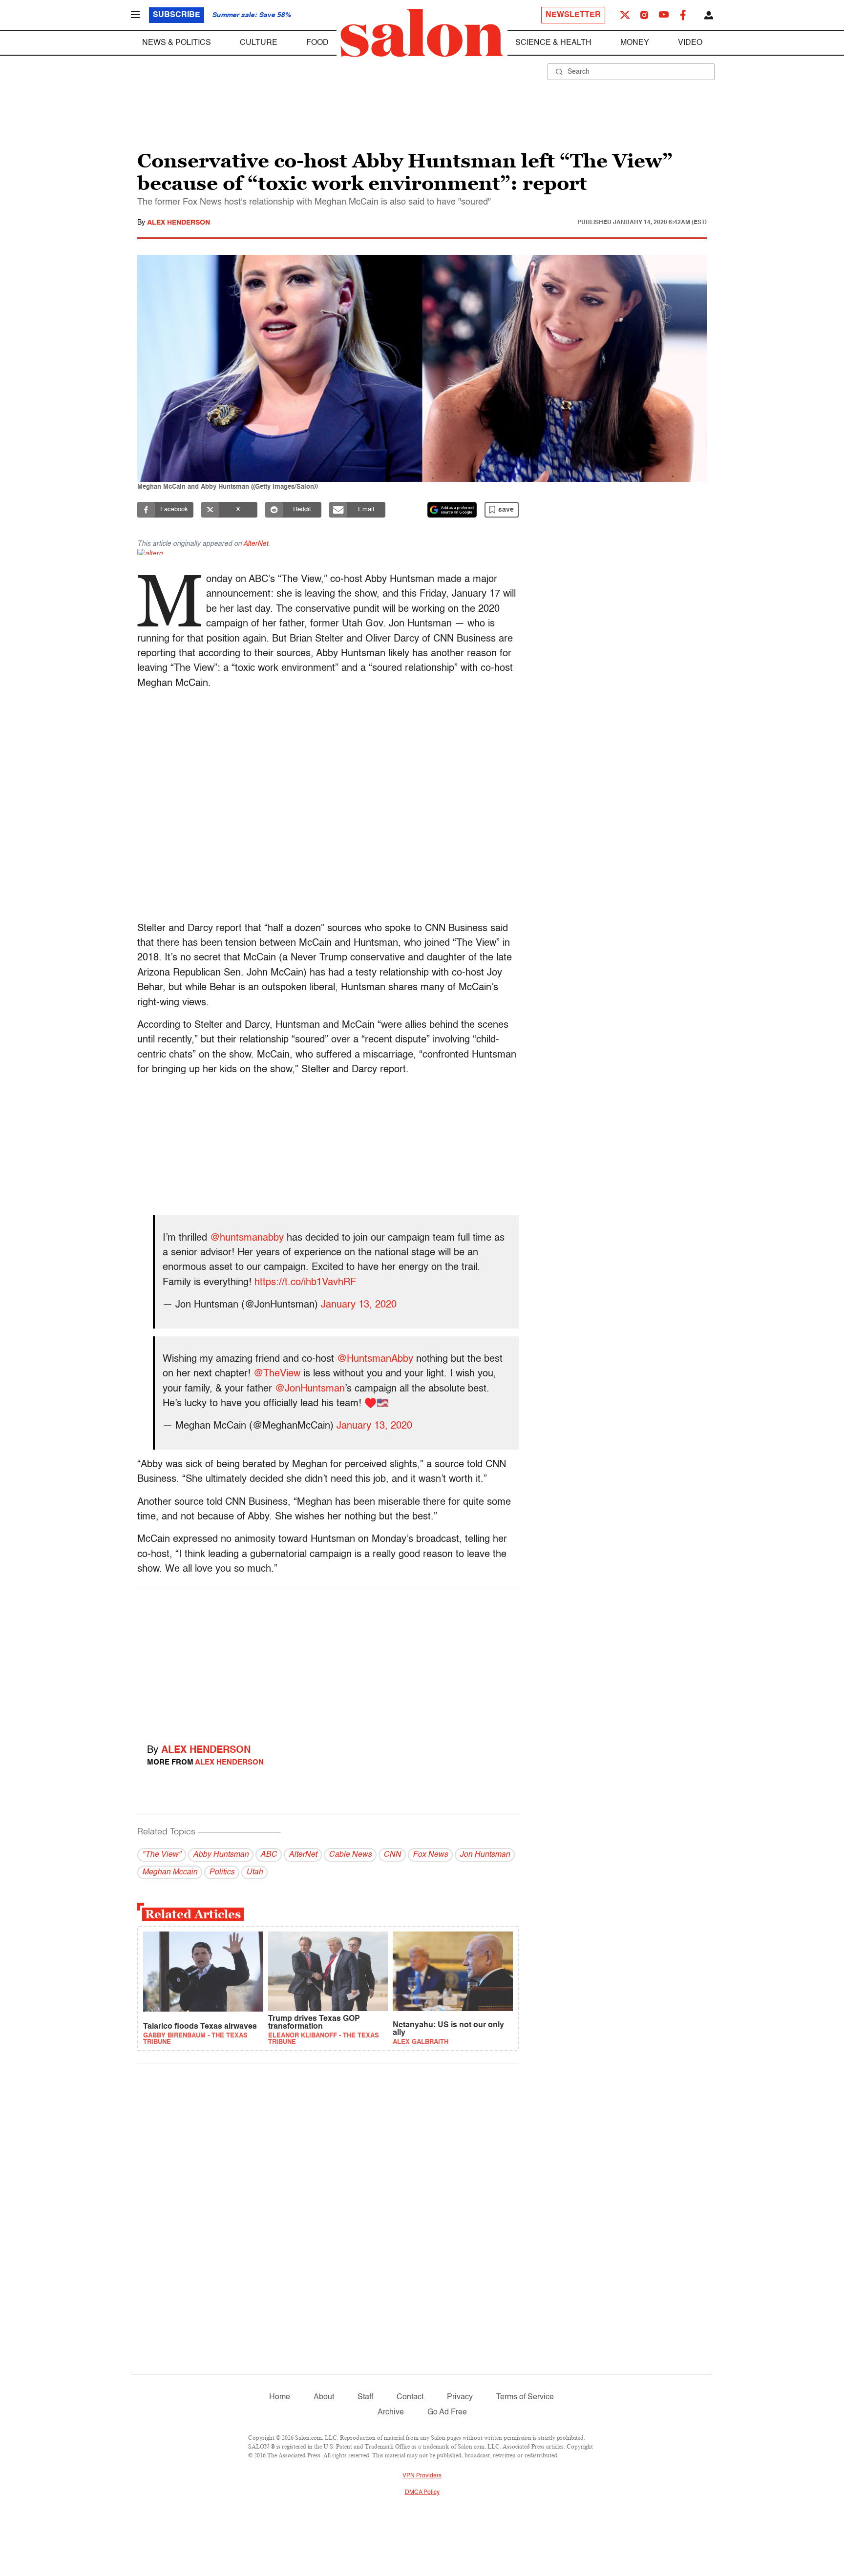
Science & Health (553, 43)
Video (690, 43)
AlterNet (256, 544)
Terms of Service (525, 2397)
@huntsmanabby (247, 1238)
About (324, 2397)
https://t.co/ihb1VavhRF (305, 1283)
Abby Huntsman (221, 1855)
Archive (391, 2412)
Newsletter (573, 15)
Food (317, 43)
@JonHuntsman (310, 1389)
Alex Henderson (179, 223)
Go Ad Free (447, 2412)
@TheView (277, 1374)
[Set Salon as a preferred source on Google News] (452, 510)
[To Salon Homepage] (422, 33)
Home (280, 2397)
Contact (410, 2397)
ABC (269, 1855)
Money (635, 43)
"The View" (162, 1855)
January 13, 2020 (359, 1305)
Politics (222, 1872)
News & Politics (177, 43)
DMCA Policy (422, 2493)
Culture (259, 43)
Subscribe (177, 15)
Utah (254, 1872)
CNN (392, 1855)
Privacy (460, 2397)
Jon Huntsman (485, 1855)
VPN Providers (422, 2476)
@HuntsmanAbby (375, 1359)
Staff (365, 2397)
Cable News (350, 1855)
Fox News (430, 1855)
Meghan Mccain (170, 1872)
